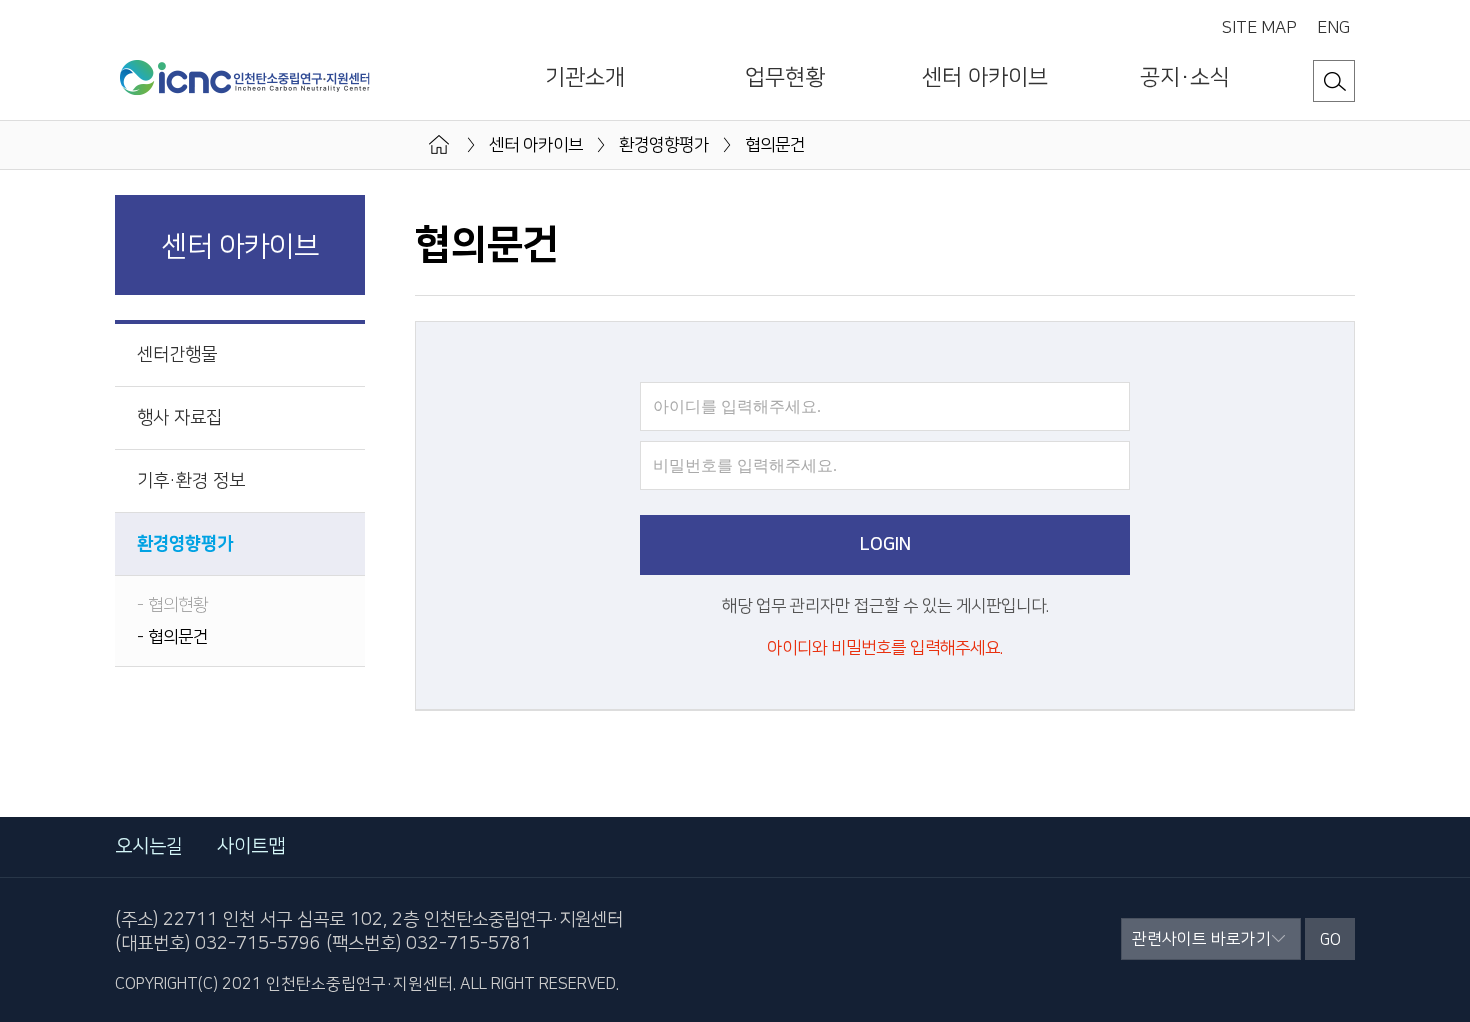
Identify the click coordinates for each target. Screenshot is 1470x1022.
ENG (1333, 28)
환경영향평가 (185, 544)
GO (1330, 940)
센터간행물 (177, 355)
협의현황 (178, 605)
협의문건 (178, 637)
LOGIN (885, 545)
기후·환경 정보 (191, 481)
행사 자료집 (179, 418)
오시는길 (149, 846)
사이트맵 (251, 846)
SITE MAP (1259, 28)
